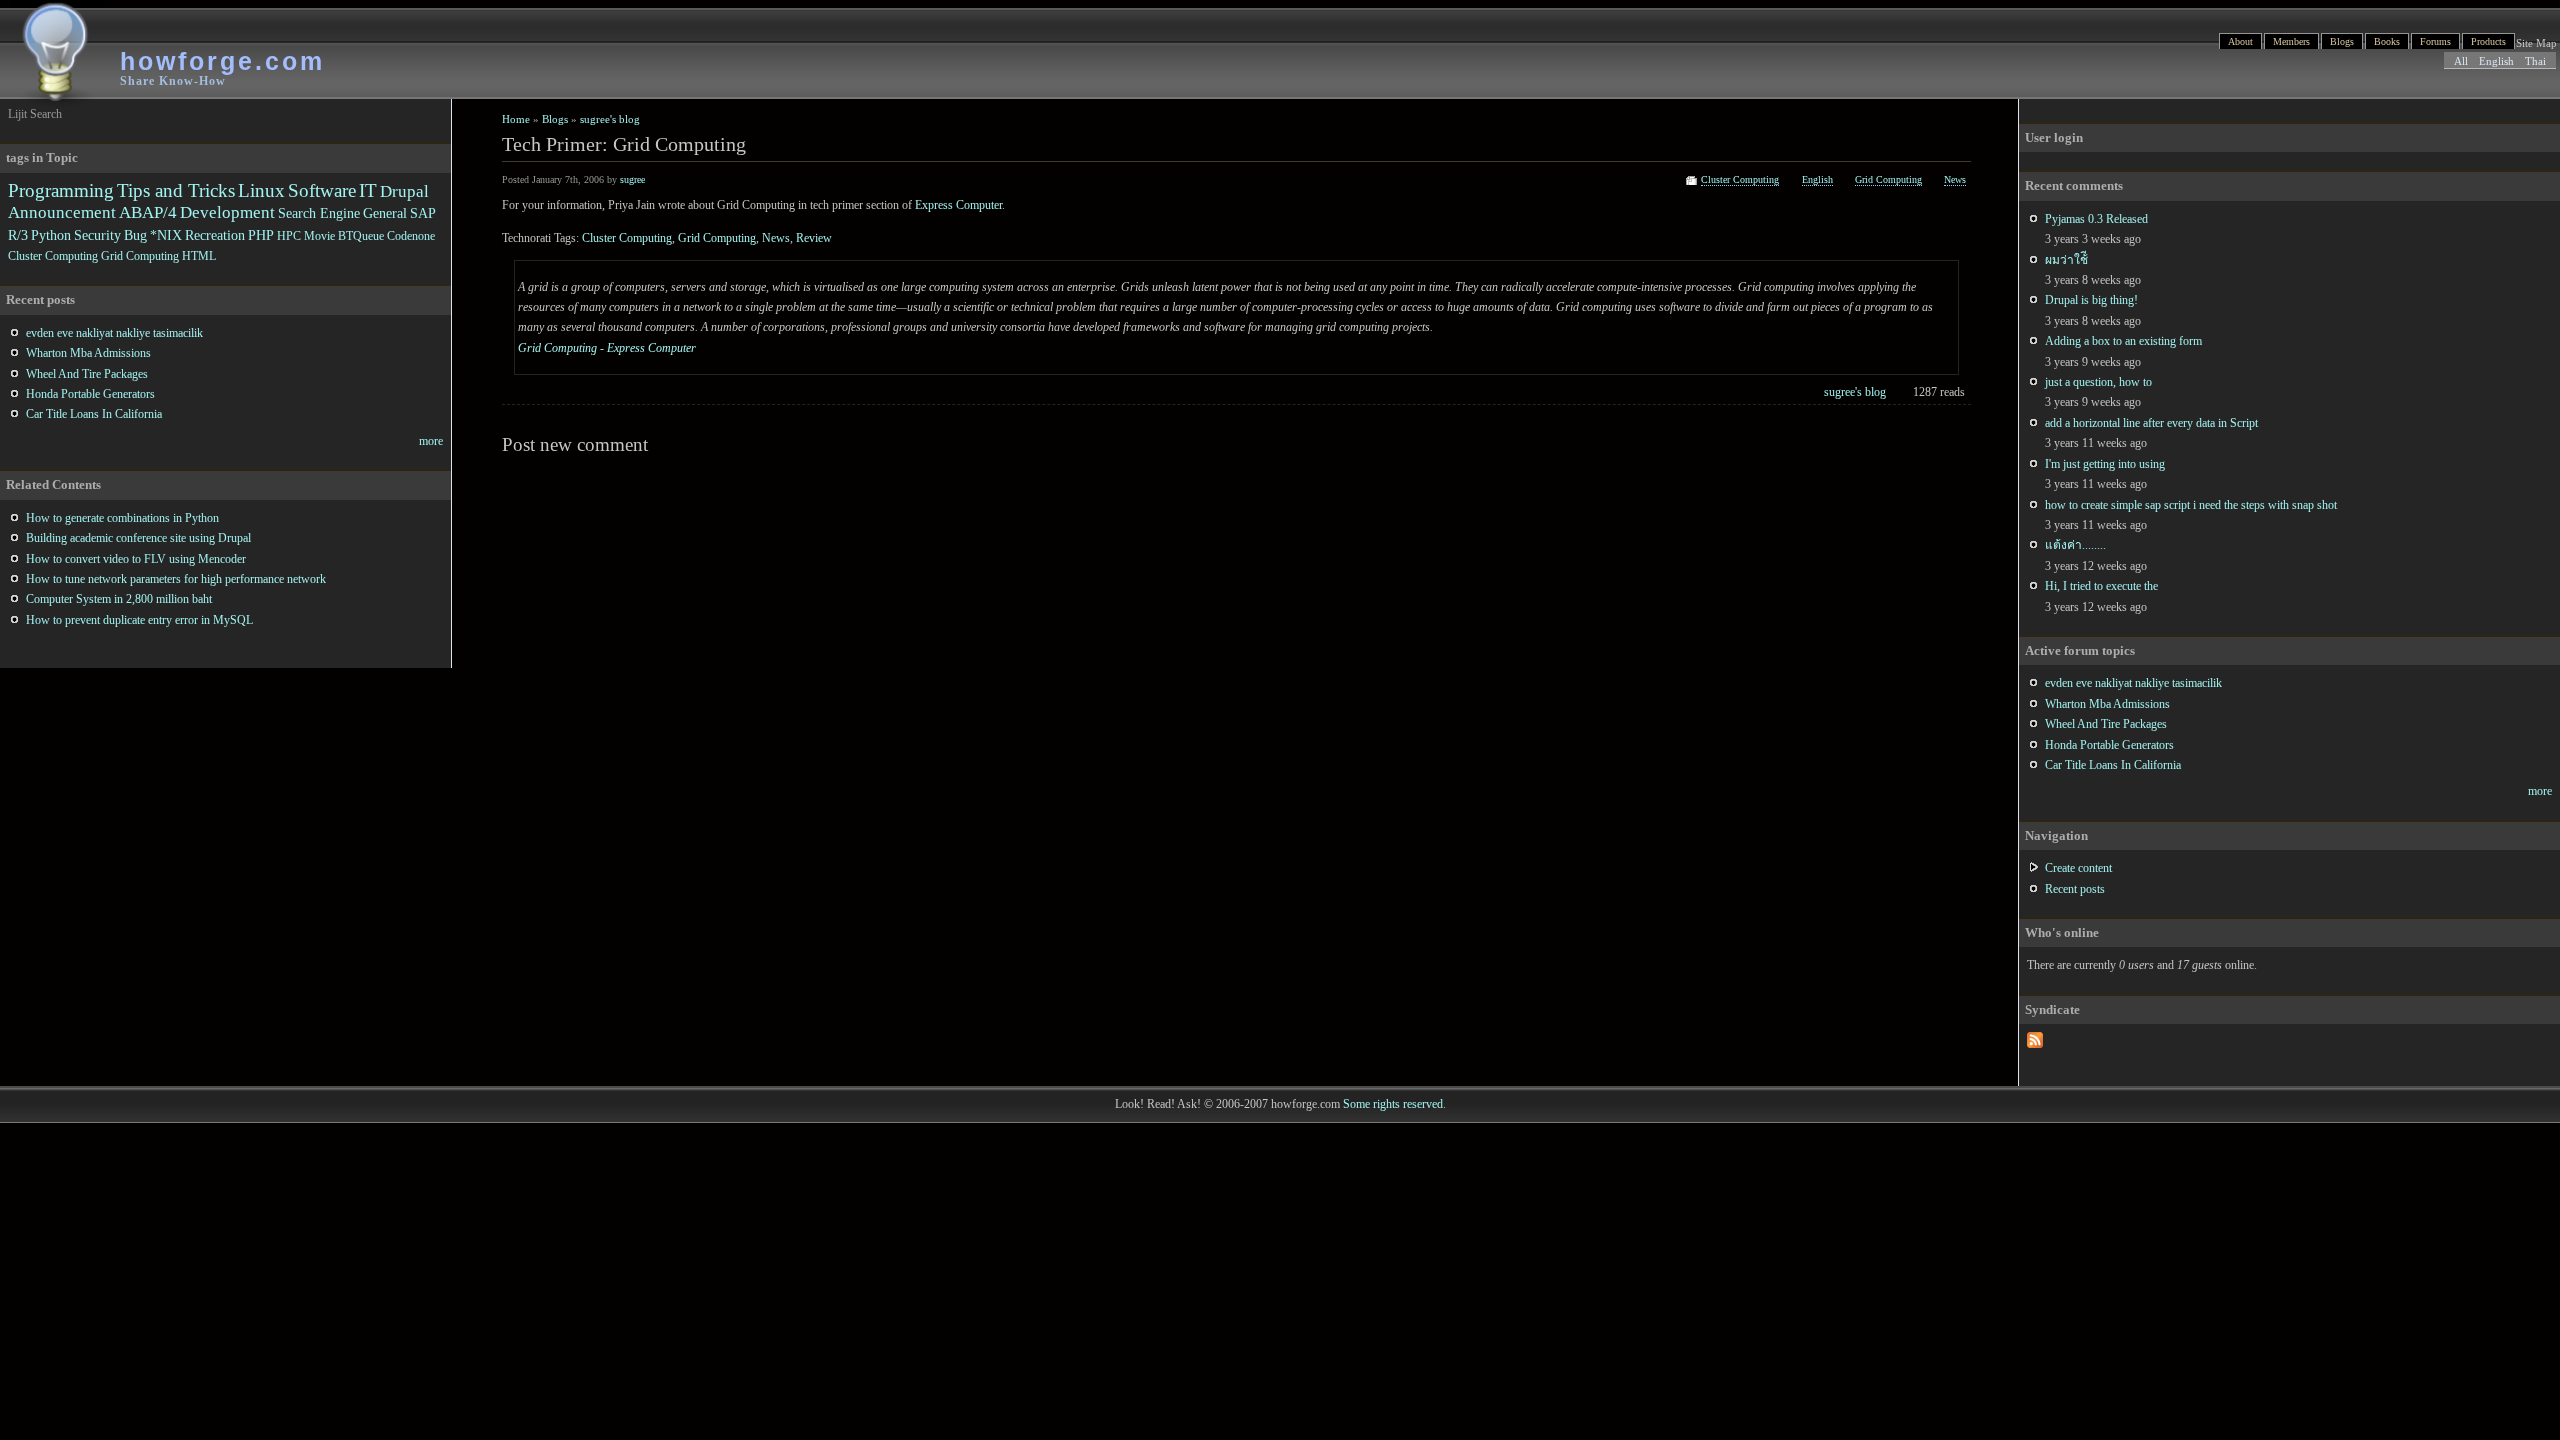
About (2240, 41)
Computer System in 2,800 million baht (119, 599)
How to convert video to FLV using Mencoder (136, 559)
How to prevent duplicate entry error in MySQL (139, 620)
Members (2291, 41)
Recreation (215, 235)
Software (322, 190)
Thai (2535, 61)
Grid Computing (1888, 179)
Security (97, 235)
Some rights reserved (1393, 1104)
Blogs (2342, 41)
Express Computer (958, 205)
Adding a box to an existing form (2123, 341)
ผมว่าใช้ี (2066, 260)
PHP (261, 235)
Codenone (411, 236)
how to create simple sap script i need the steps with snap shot (2191, 505)
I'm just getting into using (2105, 464)
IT (368, 190)
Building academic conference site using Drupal (138, 538)
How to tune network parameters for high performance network (176, 579)
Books (2387, 41)
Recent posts (2075, 889)
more (2540, 791)
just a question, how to (2098, 382)
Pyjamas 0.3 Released (2096, 219)
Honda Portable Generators (2109, 745)
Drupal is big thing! (2091, 300)
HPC (289, 236)
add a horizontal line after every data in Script (2151, 423)
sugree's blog (610, 119)
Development (227, 212)
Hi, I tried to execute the (2101, 586)
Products (2488, 41)
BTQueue (361, 236)
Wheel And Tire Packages (2106, 724)
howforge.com (222, 61)
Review (814, 238)
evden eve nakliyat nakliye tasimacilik (2133, 683)
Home (516, 119)
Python (51, 235)
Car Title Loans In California (2113, 765)
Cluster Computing (1740, 179)
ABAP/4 (148, 212)
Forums (2435, 41)
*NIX (166, 235)
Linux (261, 190)
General (385, 213)
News (1955, 179)
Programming (61, 190)
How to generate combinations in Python (122, 518)
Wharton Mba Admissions (2107, 704)
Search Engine (319, 213)
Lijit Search (35, 114)
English (2496, 61)
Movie (319, 236)
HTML (199, 256)
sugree (632, 179)
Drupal (404, 191)
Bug (135, 235)
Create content (2078, 868)
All (2461, 61)
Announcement (62, 212)
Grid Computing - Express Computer (607, 348)
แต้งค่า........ (2075, 545)
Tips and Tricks (176, 190)
